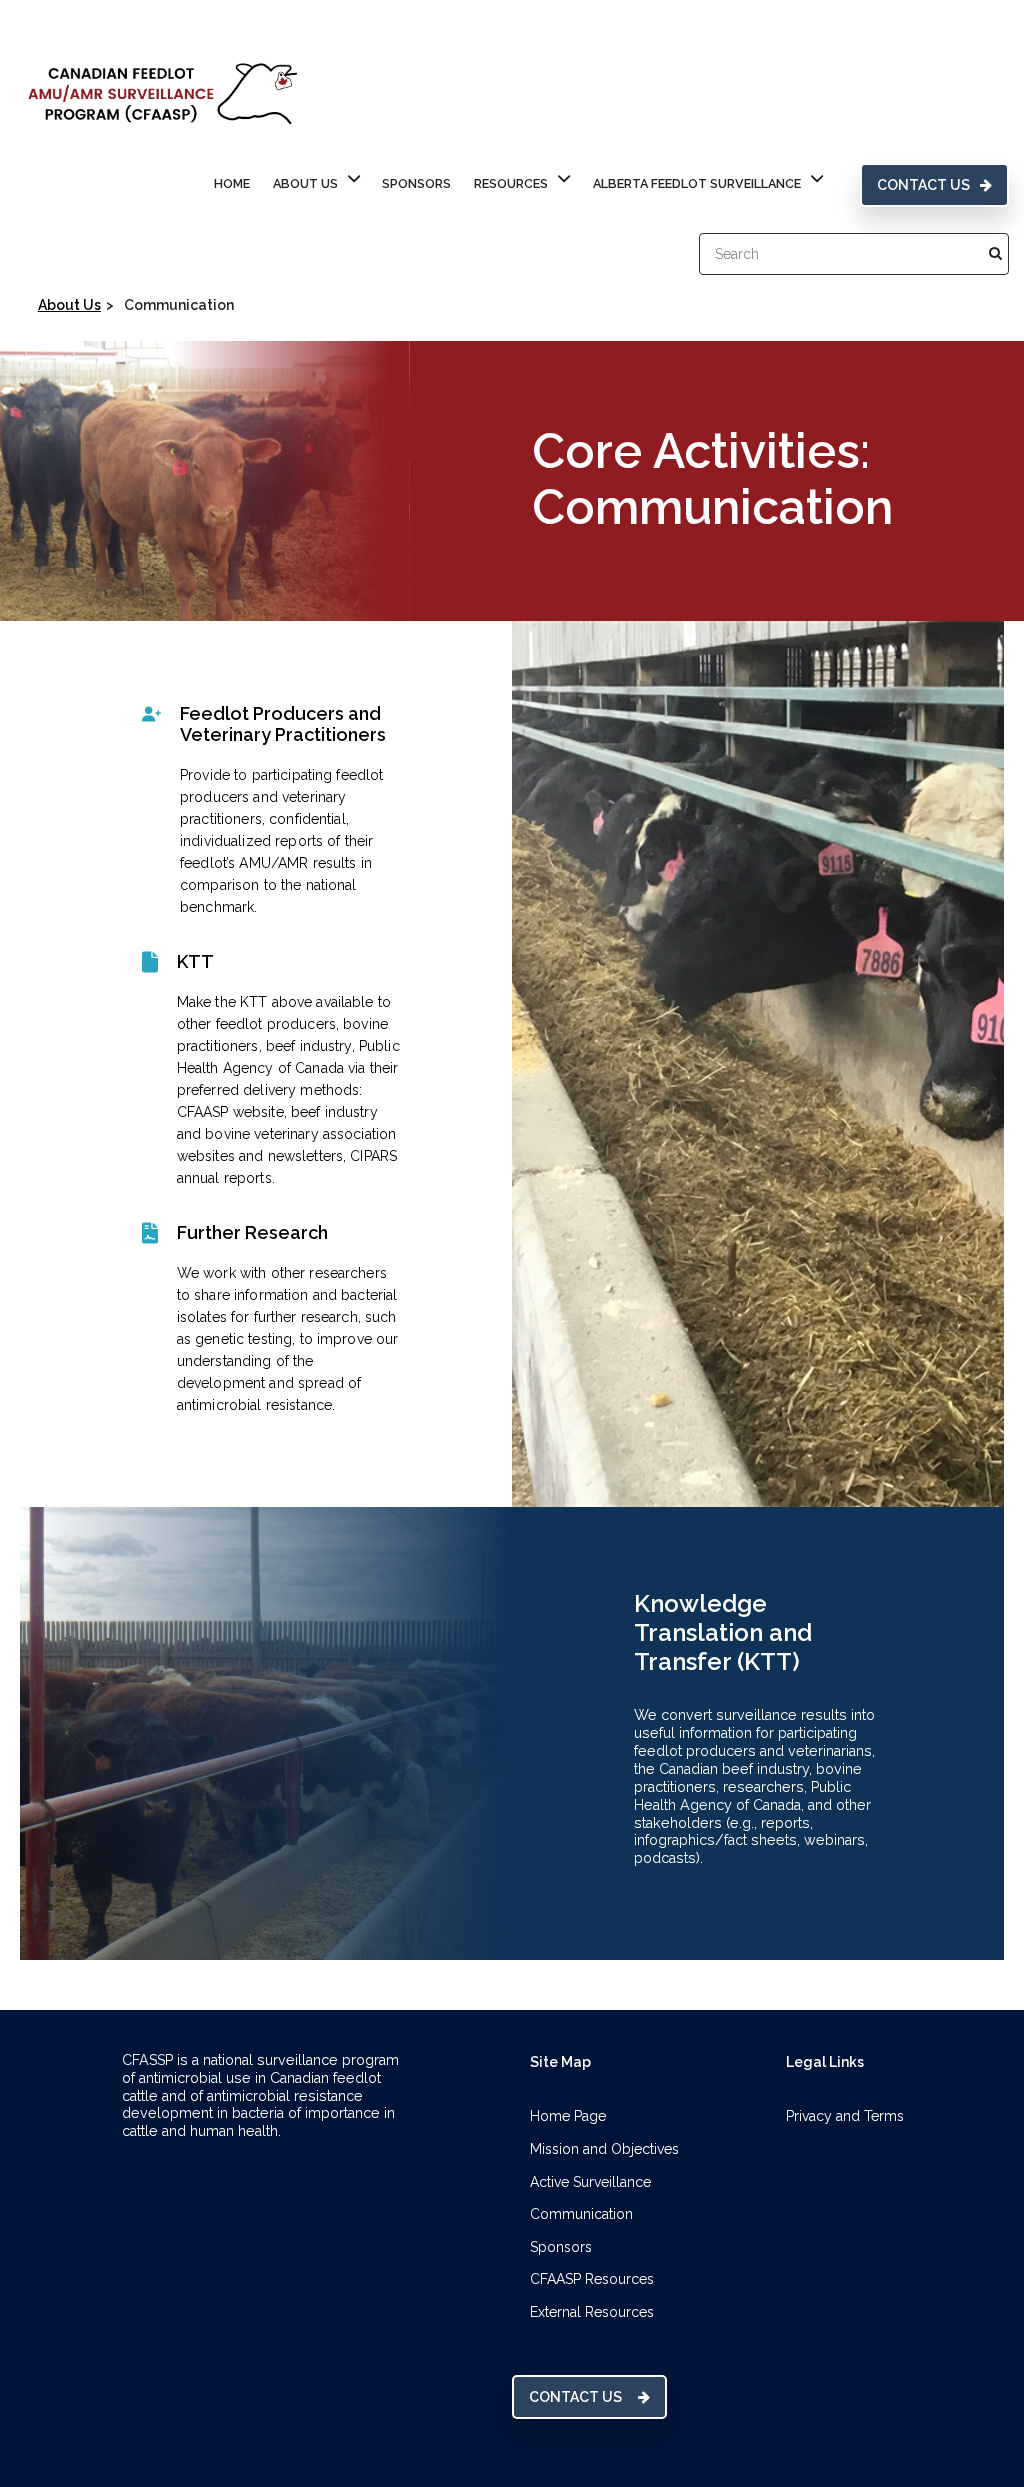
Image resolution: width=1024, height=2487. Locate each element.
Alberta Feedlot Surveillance (697, 183)
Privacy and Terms (845, 2116)
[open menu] (353, 181)
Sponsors (416, 183)
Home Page (568, 2116)
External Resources (592, 2312)
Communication (581, 2214)
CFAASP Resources (592, 2279)
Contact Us (923, 185)
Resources (511, 183)
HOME (232, 183)
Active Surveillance (590, 2182)
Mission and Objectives (604, 2149)
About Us (305, 183)
